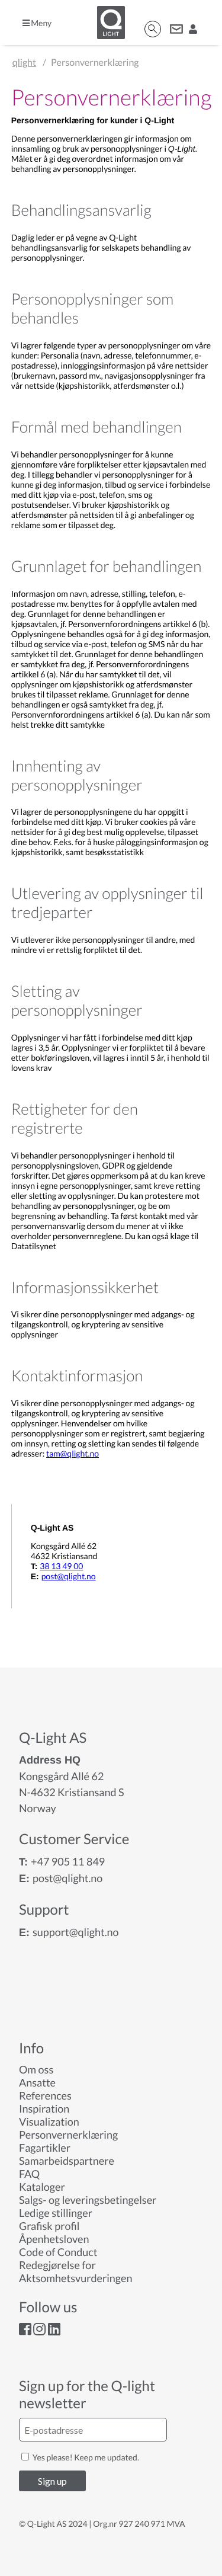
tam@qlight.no (73, 1453)
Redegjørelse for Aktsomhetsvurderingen (75, 2271)
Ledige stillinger (56, 2213)
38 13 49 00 (61, 1566)
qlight (24, 63)
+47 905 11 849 (68, 1861)
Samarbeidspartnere (67, 2161)
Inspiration (44, 2108)
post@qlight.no (69, 1576)
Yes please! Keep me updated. (85, 2457)
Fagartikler (45, 2148)
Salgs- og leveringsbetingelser (88, 2200)
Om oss (36, 2069)
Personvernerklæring (68, 2135)
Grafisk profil (49, 2226)
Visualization (49, 2121)
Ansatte (37, 2082)
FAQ (29, 2174)
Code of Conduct (58, 2252)
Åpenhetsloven (54, 2239)
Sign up (52, 2481)
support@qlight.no (76, 1932)
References (45, 2095)
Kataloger (42, 2187)
